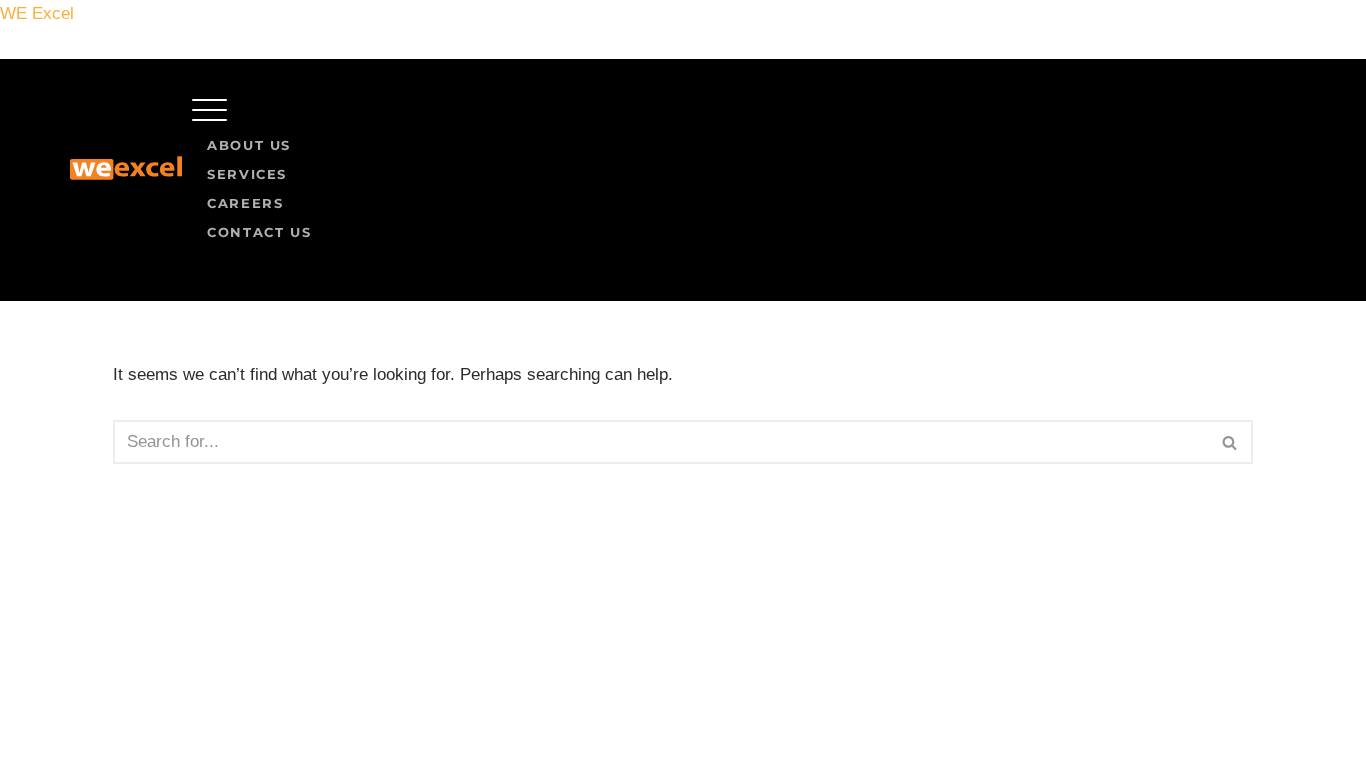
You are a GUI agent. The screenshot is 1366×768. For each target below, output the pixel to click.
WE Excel (37, 13)
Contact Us (259, 232)
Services (247, 174)
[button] (744, 115)
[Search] (1230, 442)
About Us (249, 145)
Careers (245, 203)
